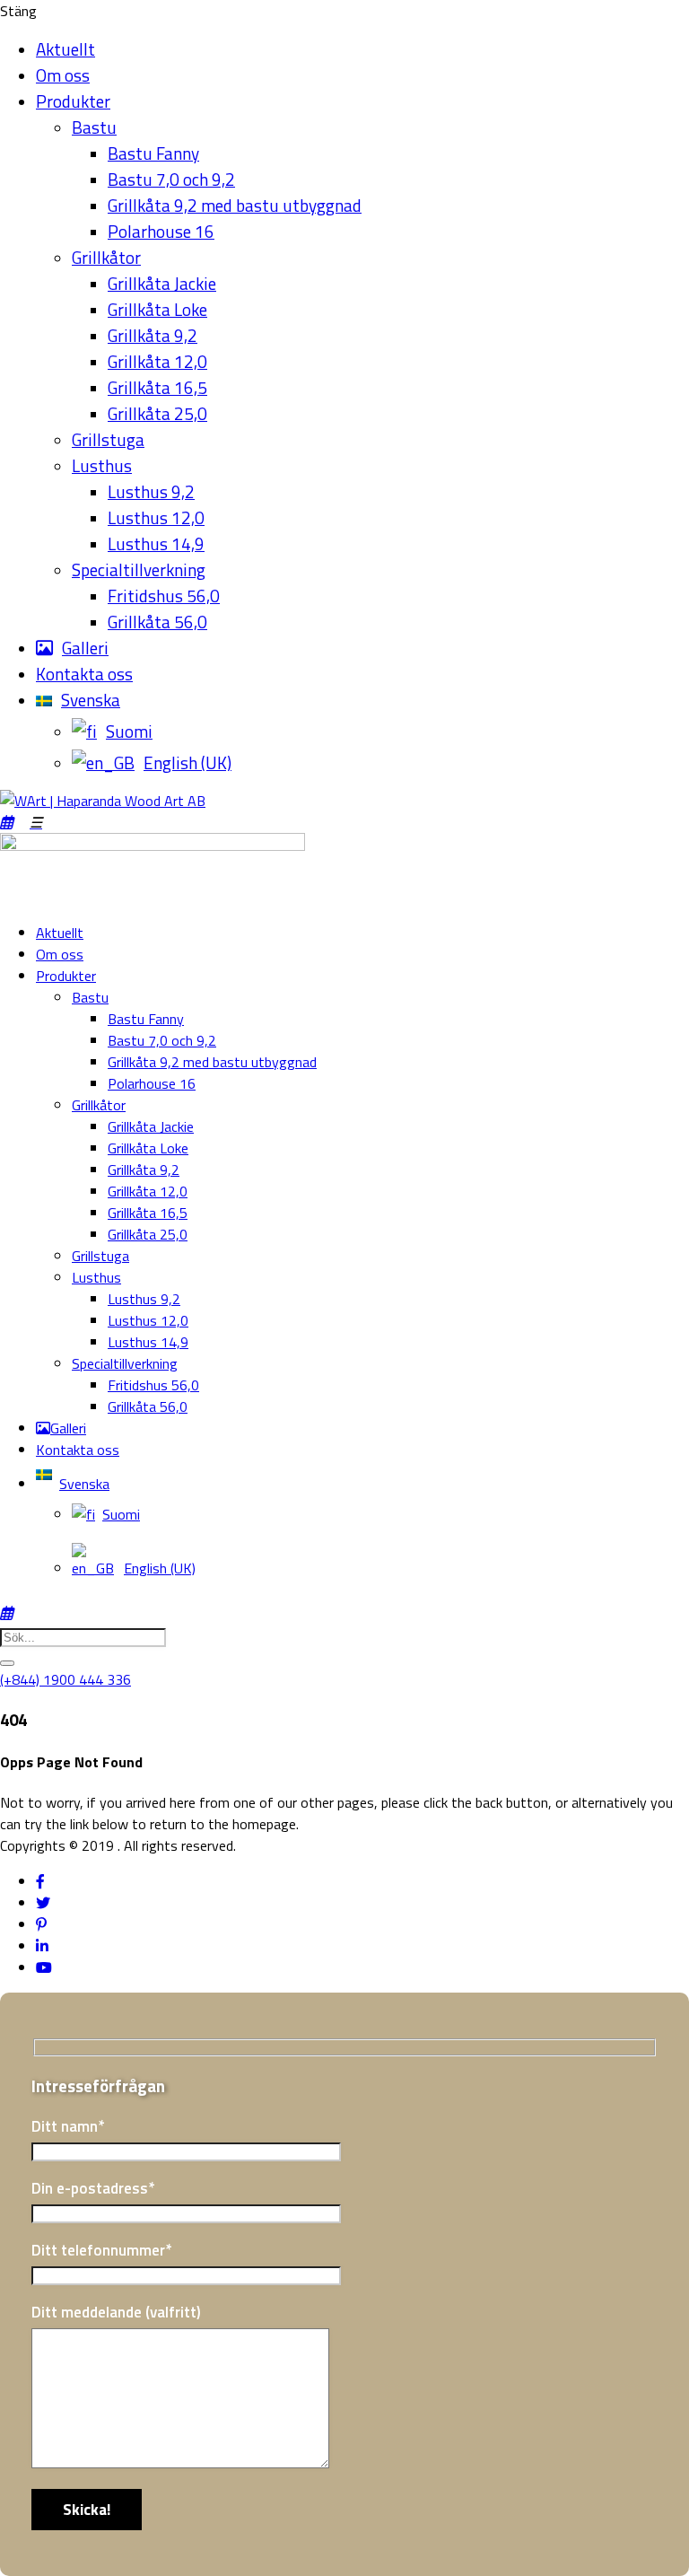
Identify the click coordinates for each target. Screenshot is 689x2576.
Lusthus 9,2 (151, 491)
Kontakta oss (84, 674)
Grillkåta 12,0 (157, 361)
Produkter (73, 101)
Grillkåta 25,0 (157, 413)
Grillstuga (108, 439)
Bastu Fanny (153, 153)
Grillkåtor (106, 257)
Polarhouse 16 (161, 231)
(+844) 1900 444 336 (65, 1679)
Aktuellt (65, 49)
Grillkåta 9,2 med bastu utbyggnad (235, 205)
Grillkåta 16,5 (157, 387)
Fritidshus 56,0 (164, 596)
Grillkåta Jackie (162, 283)
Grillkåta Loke (157, 309)
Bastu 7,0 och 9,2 (171, 179)
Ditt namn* (68, 2126)
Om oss (63, 75)
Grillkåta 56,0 (157, 622)
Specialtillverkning (139, 570)
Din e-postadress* (93, 2188)
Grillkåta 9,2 (153, 335)
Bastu (94, 127)
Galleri (85, 648)
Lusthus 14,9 (156, 543)
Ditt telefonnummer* (101, 2250)
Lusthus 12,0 (156, 517)
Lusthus (102, 465)
